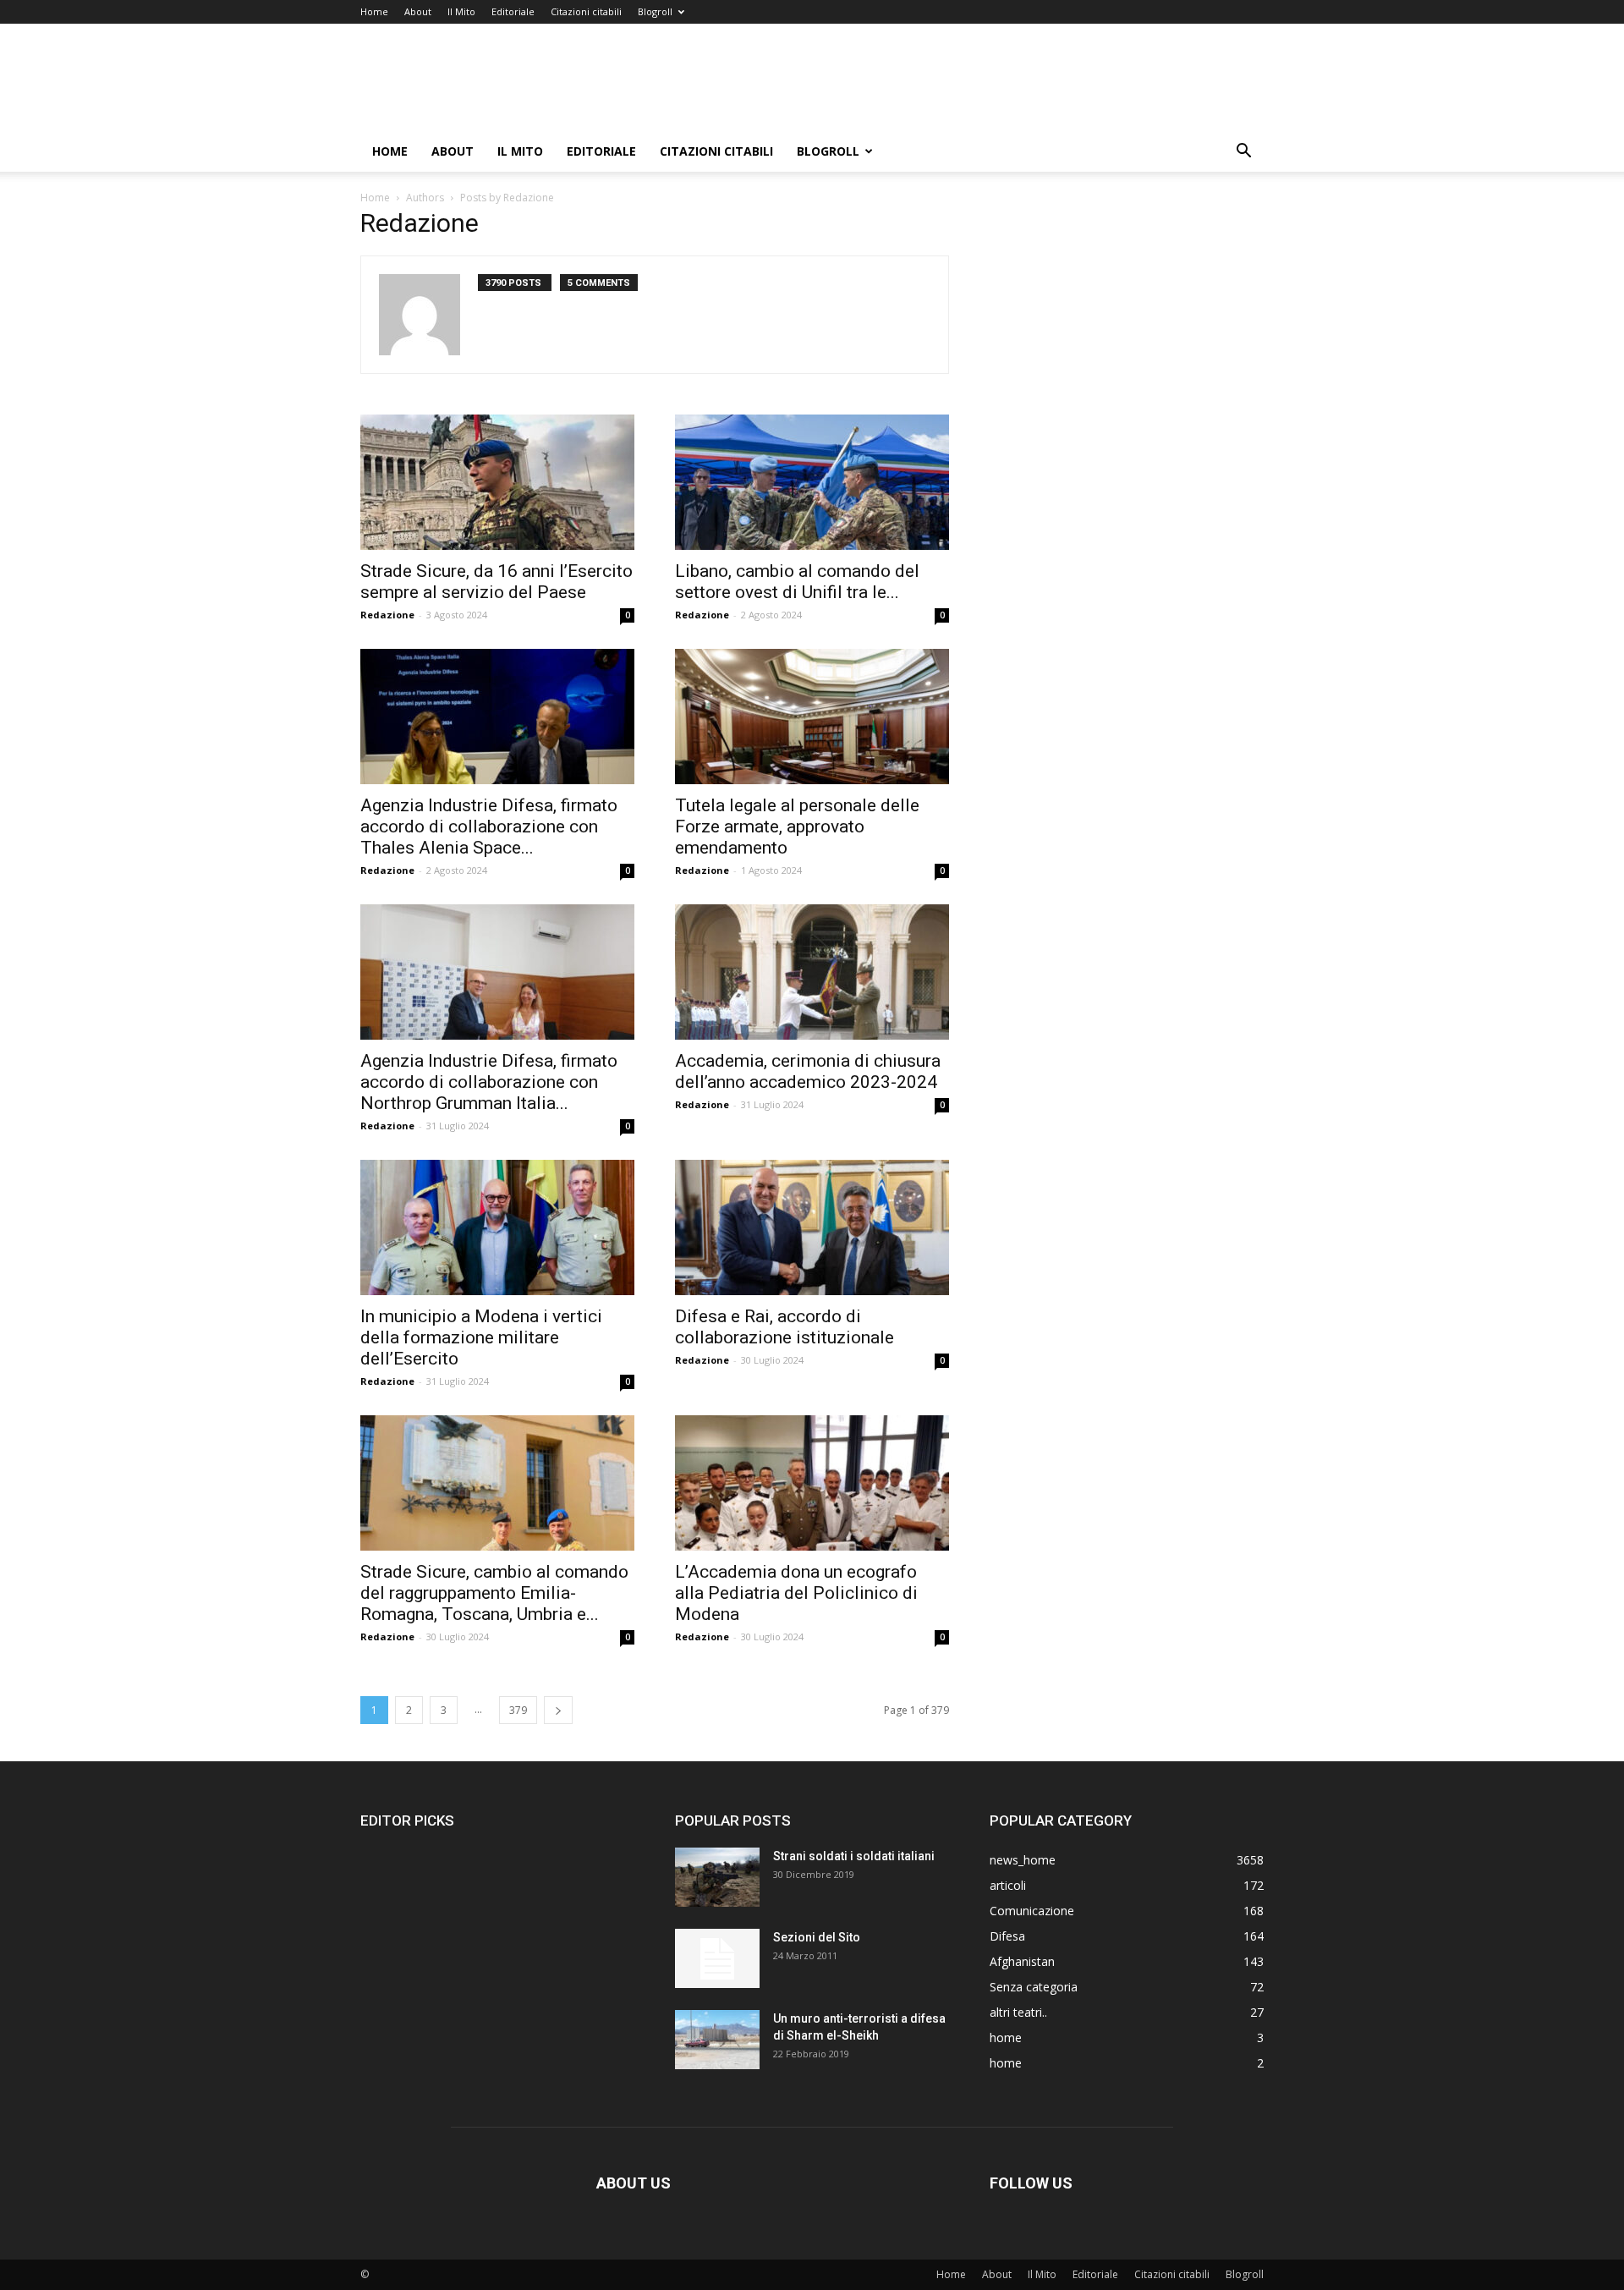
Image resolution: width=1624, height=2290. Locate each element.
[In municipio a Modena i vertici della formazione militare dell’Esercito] (497, 1227)
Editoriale (513, 11)
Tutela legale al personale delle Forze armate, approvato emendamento (797, 826)
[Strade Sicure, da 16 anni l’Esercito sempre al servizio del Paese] (497, 482)
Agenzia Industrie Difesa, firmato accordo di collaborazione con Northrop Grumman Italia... (489, 1082)
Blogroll (655, 11)
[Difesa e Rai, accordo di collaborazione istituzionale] (812, 1227)
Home (374, 11)
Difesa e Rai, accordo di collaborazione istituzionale (785, 1327)
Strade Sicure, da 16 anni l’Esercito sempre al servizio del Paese (497, 582)
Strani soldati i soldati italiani (854, 1856)
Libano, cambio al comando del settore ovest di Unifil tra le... (797, 582)
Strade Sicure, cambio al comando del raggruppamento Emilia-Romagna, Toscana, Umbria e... (494, 1593)
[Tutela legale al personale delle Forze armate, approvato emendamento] (812, 717)
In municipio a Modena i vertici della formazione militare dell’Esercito (481, 1337)
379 (518, 1710)
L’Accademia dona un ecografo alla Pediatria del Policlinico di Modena (796, 1593)
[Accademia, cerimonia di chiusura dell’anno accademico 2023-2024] (812, 972)
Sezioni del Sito (817, 1937)
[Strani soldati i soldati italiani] (717, 1877)
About (418, 11)
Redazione (387, 615)
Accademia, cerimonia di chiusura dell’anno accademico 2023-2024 (808, 1071)
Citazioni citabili (586, 11)
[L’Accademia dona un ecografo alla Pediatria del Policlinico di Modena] (812, 1483)
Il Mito (461, 11)
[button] (1243, 153)
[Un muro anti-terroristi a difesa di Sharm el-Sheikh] (717, 2040)
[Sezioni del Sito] (717, 1958)
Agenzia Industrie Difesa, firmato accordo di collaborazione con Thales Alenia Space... (489, 826)
